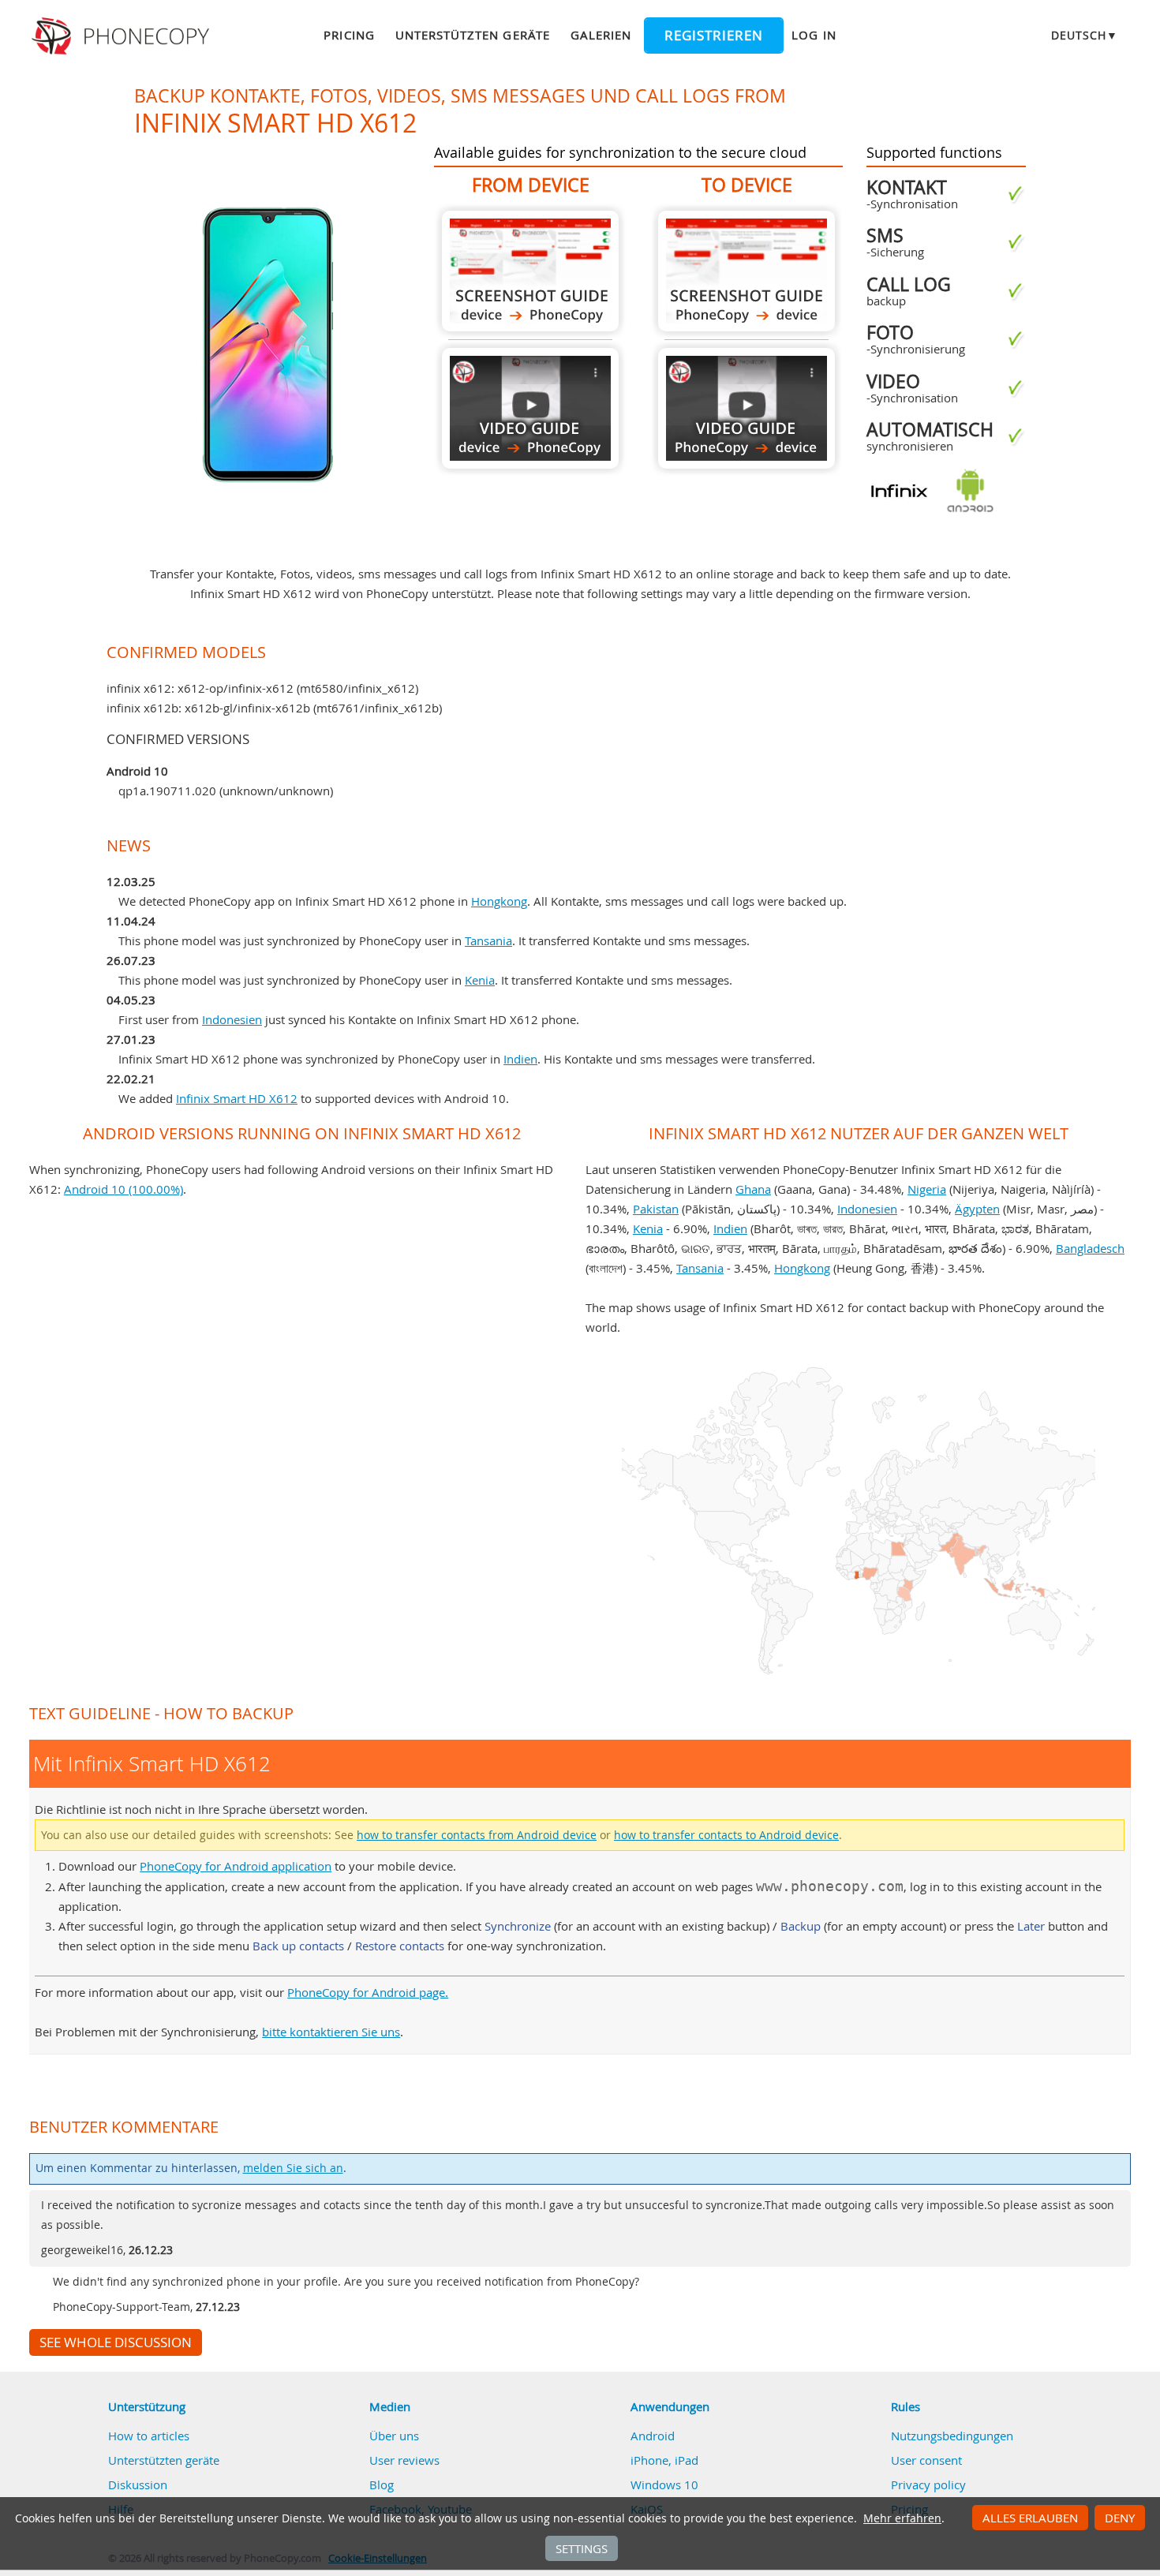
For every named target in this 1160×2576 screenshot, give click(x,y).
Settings (582, 2548)
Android (653, 2436)
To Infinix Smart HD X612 (747, 271)
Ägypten (977, 1209)
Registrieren (714, 36)
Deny (1120, 2518)
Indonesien (232, 1019)
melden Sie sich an (293, 2168)
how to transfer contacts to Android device (726, 1835)
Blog (382, 2484)
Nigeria (927, 1189)
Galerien (601, 35)
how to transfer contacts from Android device (477, 1835)
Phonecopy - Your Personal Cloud (123, 36)
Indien (520, 1059)
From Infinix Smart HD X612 (530, 271)
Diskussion (138, 2484)
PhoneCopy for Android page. (368, 1992)
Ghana (753, 1189)
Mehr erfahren (902, 2518)
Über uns (394, 2436)
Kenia (480, 980)
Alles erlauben (1030, 2518)
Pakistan (656, 1209)
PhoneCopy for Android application (236, 1866)
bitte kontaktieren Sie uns (331, 2032)
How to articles (149, 2436)
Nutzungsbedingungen (952, 2436)
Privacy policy (928, 2484)
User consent (926, 2460)
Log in (814, 35)
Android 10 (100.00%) (123, 1189)
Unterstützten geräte (473, 35)
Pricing (349, 35)
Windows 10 (664, 2484)
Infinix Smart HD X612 (237, 1098)
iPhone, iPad (664, 2460)
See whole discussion (116, 2342)
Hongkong (499, 901)
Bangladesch (1090, 1248)
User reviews (404, 2460)
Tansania (488, 940)
